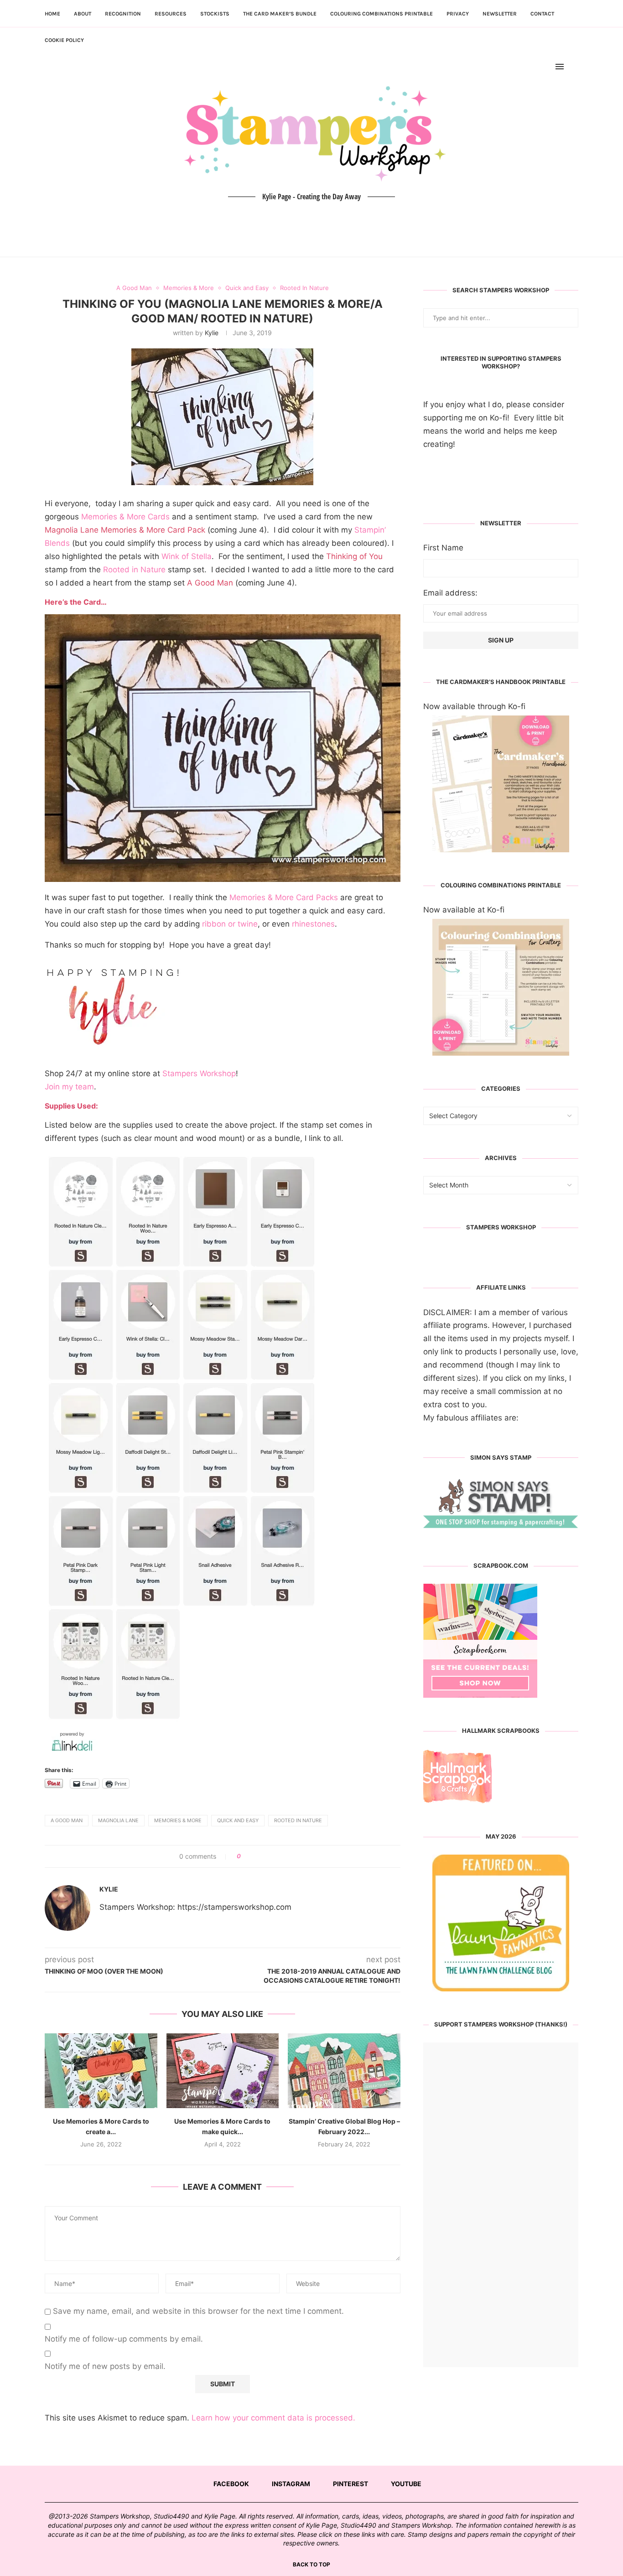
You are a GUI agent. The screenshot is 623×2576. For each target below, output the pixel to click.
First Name (443, 548)
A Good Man (67, 1820)
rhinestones (313, 924)
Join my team (69, 1087)
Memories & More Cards (125, 517)
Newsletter (500, 14)
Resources (171, 14)
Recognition (123, 14)
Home (52, 14)
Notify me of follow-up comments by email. (124, 2339)
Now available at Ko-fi (464, 910)
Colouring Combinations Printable (382, 14)
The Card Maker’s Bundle (280, 14)
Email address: (450, 593)
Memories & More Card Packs (284, 897)
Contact (542, 14)
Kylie (212, 333)
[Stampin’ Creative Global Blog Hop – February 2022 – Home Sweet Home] (344, 2071)
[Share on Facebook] (251, 1856)
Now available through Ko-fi (474, 706)
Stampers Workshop (199, 1073)
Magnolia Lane (118, 1820)
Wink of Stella (187, 556)
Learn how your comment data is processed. (273, 2418)
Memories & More (178, 1820)
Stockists (215, 14)
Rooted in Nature (134, 570)
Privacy (458, 14)
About (83, 14)
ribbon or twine (230, 924)
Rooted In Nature (298, 1820)
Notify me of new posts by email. (105, 2366)
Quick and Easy (238, 1820)
